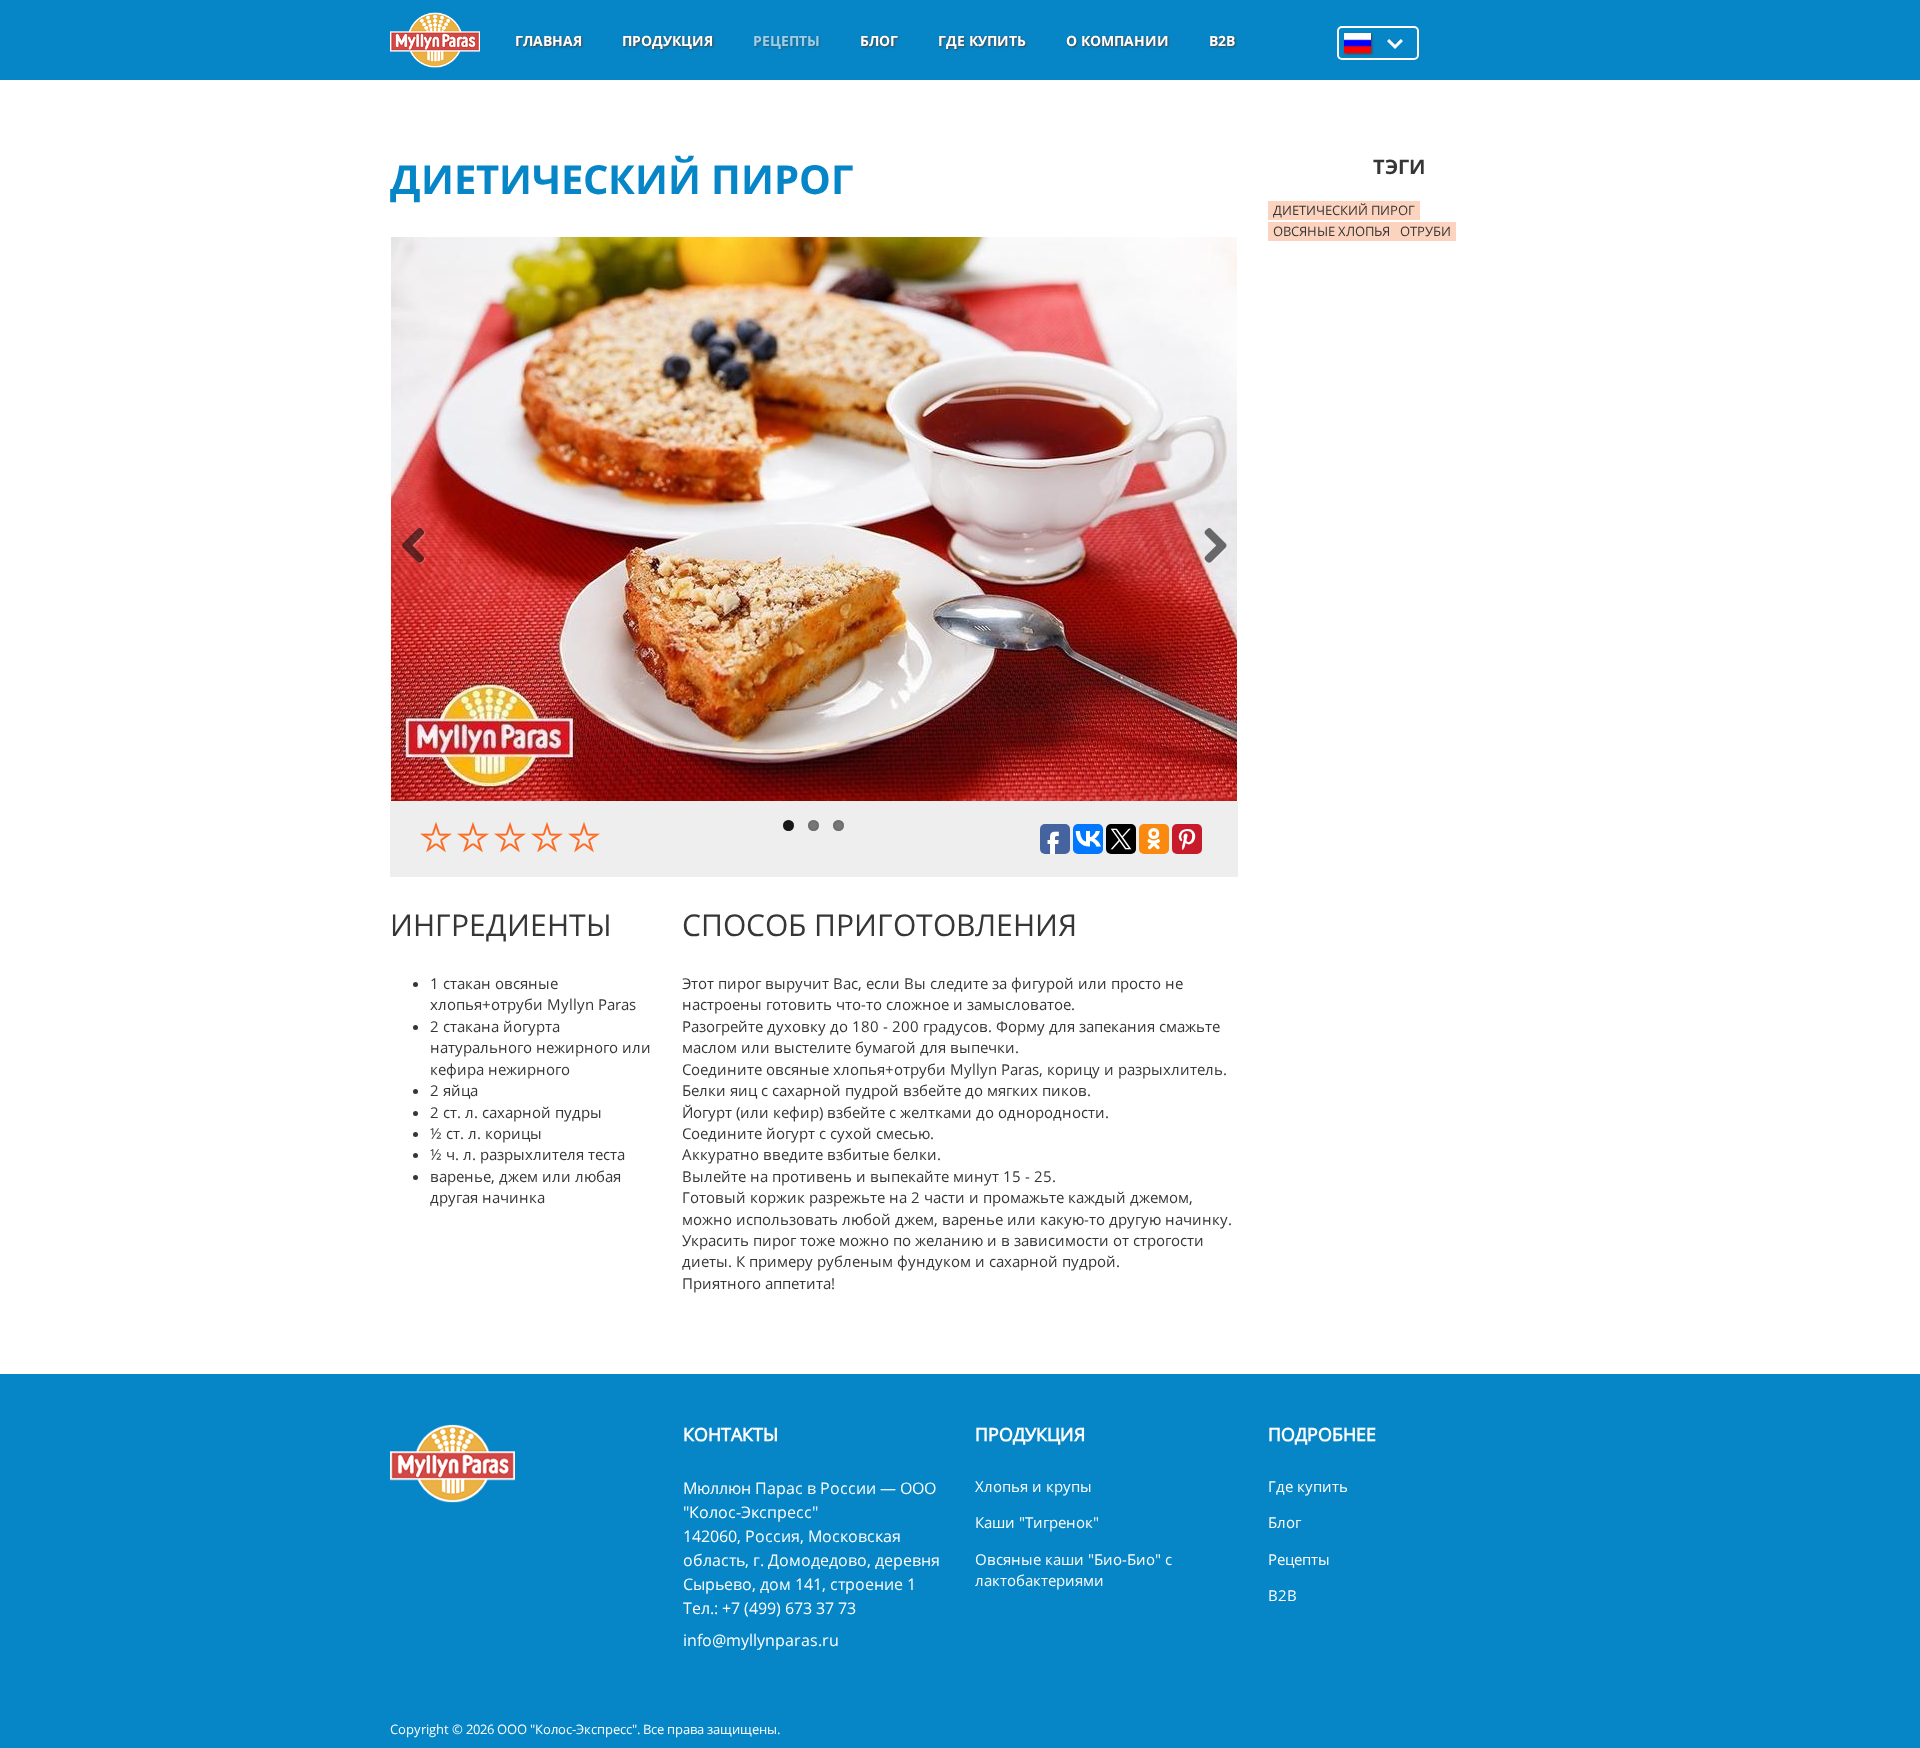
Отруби (1425, 231)
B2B (1222, 41)
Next (1214, 547)
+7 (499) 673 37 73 (789, 1608)
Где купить (982, 41)
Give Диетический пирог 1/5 (438, 837)
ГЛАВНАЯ (548, 41)
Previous (413, 547)
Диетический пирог (1344, 210)
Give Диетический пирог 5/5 (586, 837)
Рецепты (786, 41)
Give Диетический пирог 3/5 (512, 837)
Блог (879, 41)
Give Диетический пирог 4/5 (549, 837)
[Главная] (435, 40)
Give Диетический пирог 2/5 (475, 837)
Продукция (667, 41)
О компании (1117, 41)
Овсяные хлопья (1331, 231)
